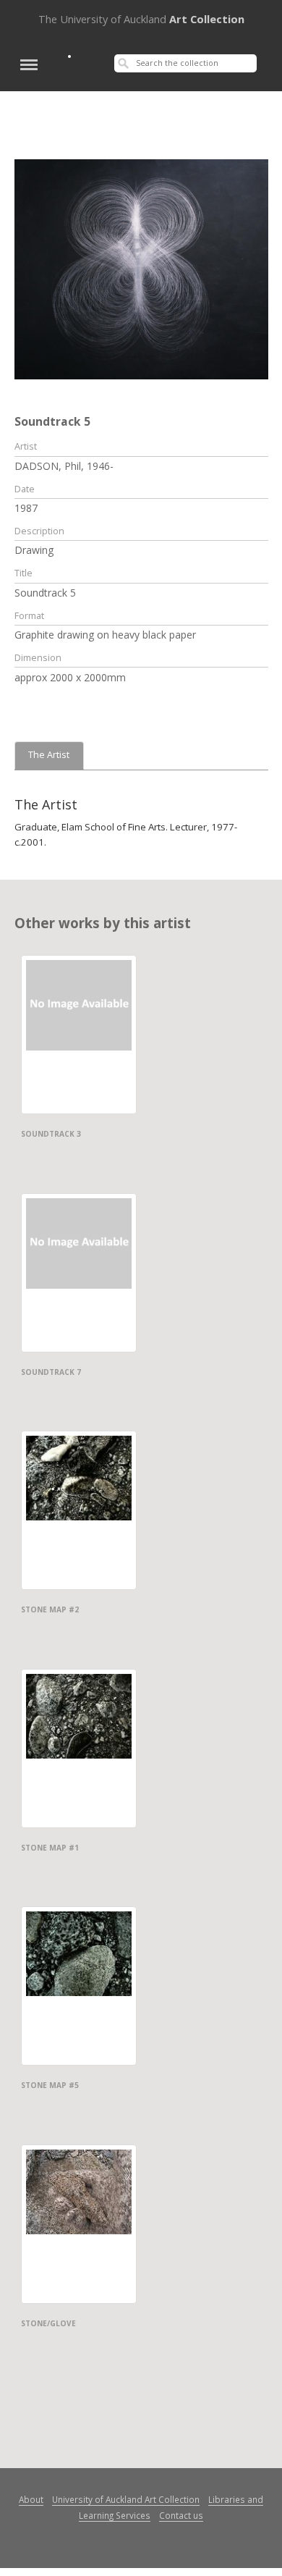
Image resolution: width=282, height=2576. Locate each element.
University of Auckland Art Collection (126, 2499)
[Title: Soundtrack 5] (141, 268)
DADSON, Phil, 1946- (64, 466)
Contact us (181, 2515)
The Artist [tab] (49, 755)
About (31, 2499)
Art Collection (141, 19)
